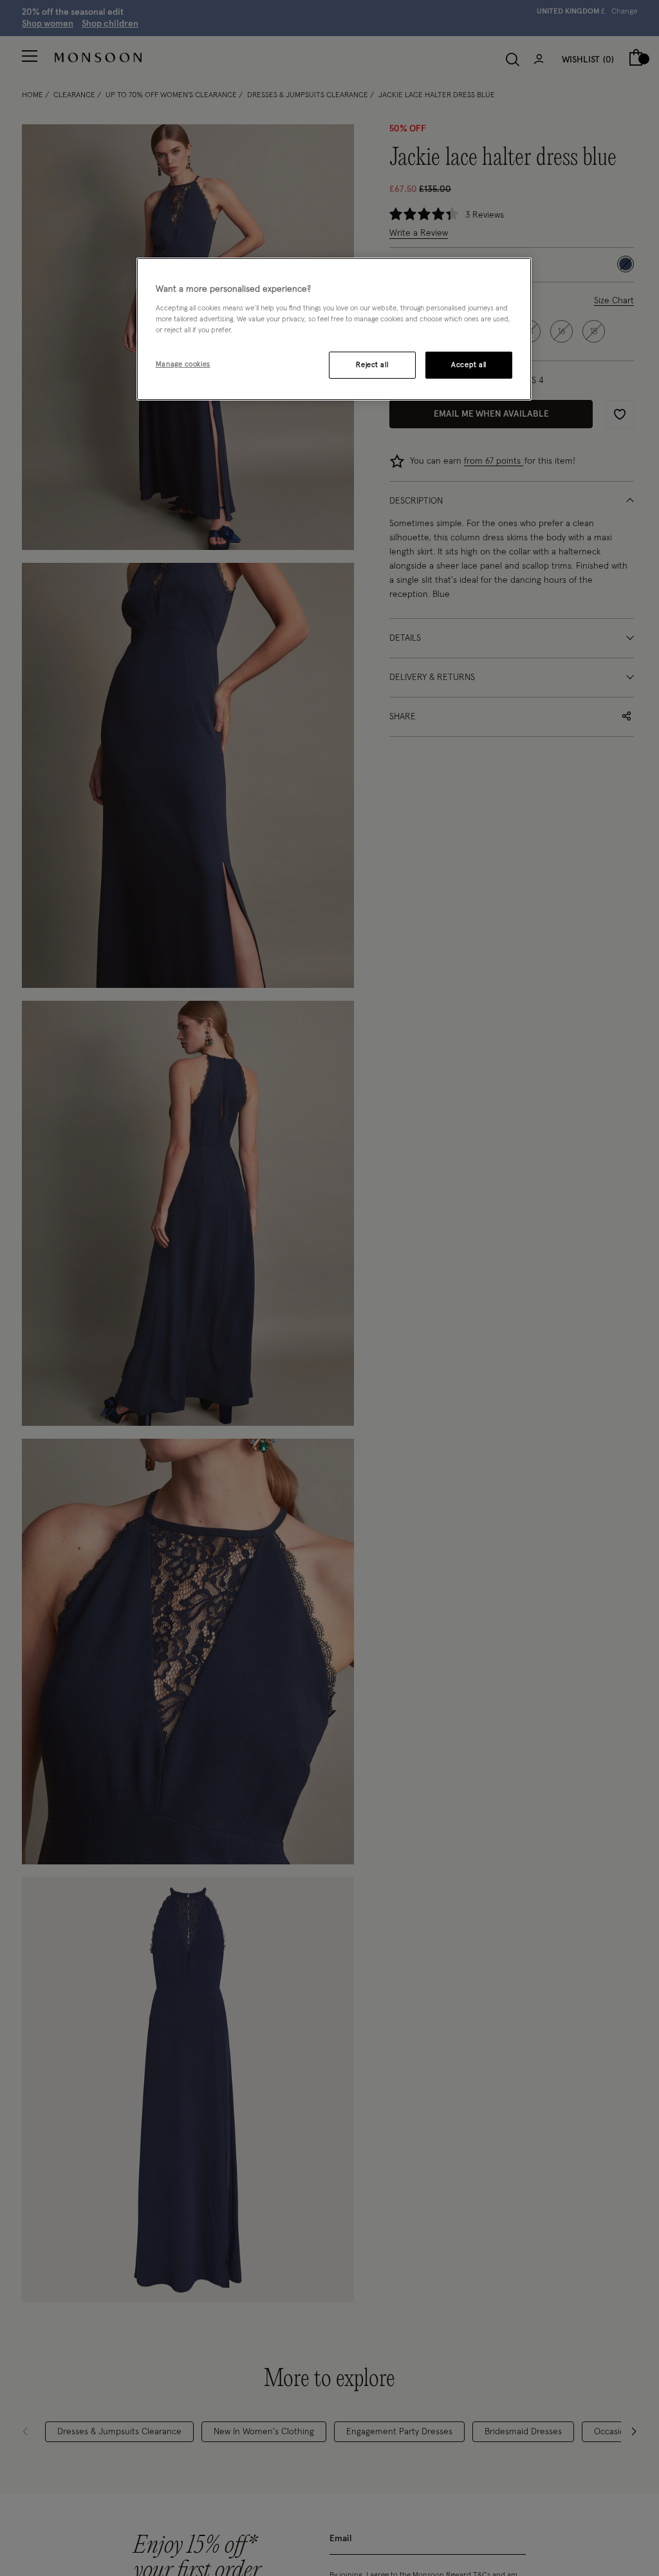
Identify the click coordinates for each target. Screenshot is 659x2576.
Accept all (469, 365)
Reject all (372, 365)
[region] (334, 329)
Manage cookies (183, 364)
